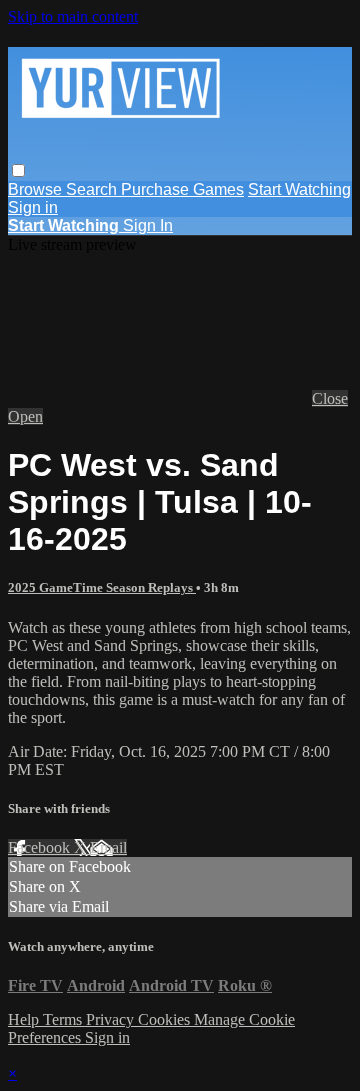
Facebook (41, 847)
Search (93, 189)
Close (330, 398)
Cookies (166, 1019)
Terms (64, 1019)
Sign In (148, 225)
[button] (18, 170)
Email (108, 847)
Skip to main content (73, 16)
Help (25, 1019)
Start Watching (299, 189)
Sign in (33, 207)
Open (25, 416)
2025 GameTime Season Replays (102, 587)
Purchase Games (182, 189)
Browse (37, 189)
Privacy (112, 1019)
